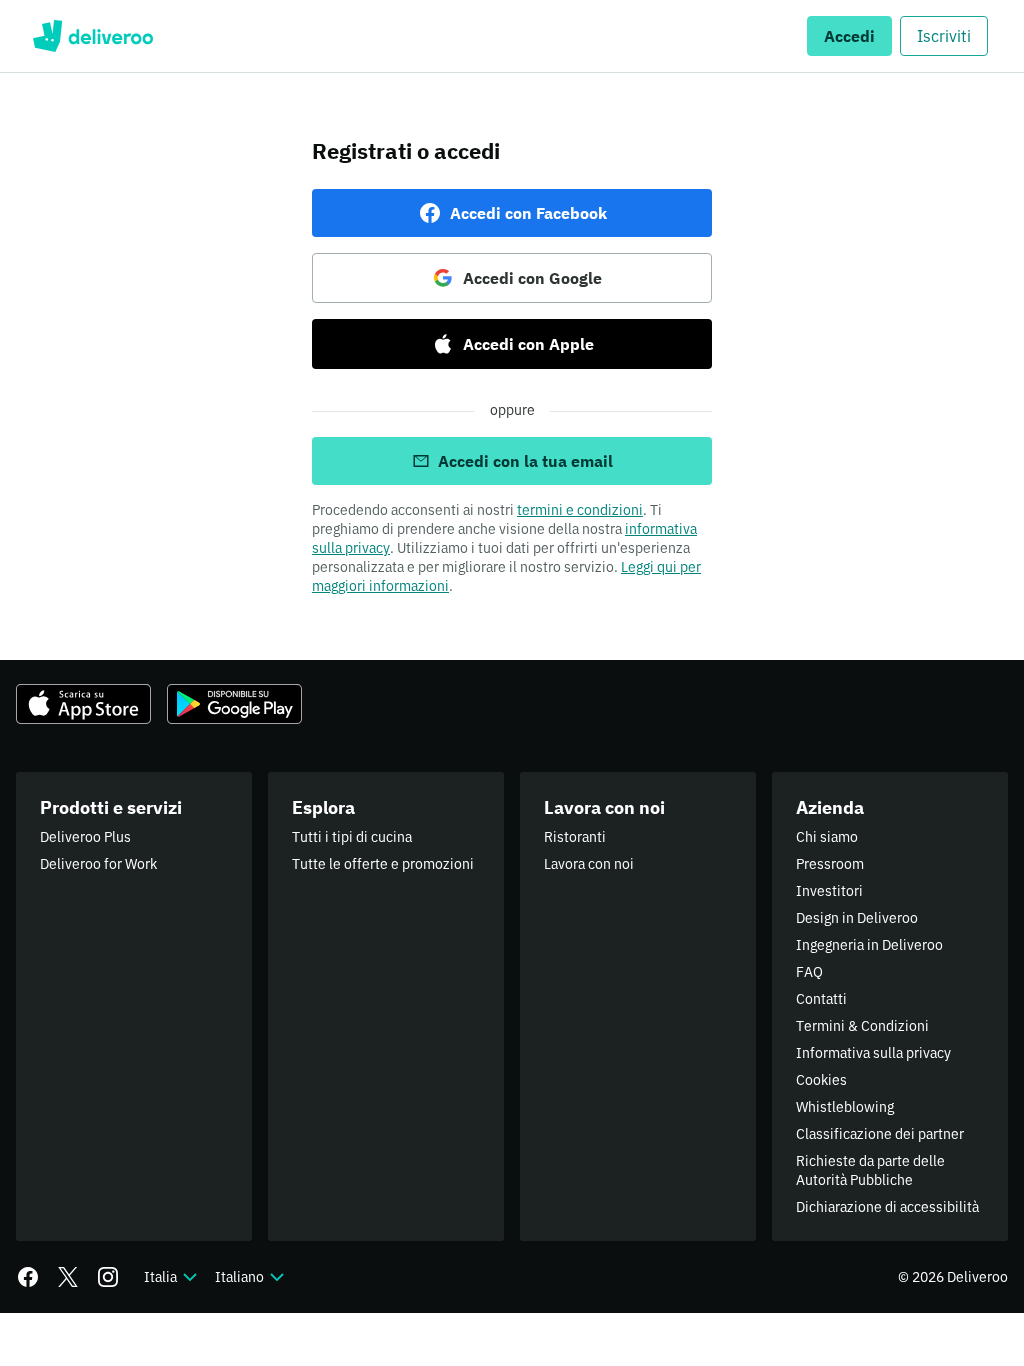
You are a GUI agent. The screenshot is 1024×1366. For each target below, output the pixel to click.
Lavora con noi (589, 864)
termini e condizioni (580, 510)
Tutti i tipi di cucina (352, 837)
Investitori (829, 891)
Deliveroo (92, 36)
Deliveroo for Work (98, 864)
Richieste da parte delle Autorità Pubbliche (870, 1170)
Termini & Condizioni (862, 1026)
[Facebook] (28, 1277)
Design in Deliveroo (857, 918)
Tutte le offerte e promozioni (383, 864)
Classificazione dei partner (880, 1134)
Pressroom (830, 864)
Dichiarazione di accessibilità (887, 1207)
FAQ (809, 972)
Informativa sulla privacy (873, 1053)
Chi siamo (827, 837)
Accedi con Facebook (528, 213)
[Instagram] (108, 1277)
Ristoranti (575, 837)
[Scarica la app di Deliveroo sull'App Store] (83, 704)
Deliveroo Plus (85, 837)
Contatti (821, 999)
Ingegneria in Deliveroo (869, 945)
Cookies (821, 1080)
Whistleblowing (845, 1107)
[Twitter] (68, 1277)
